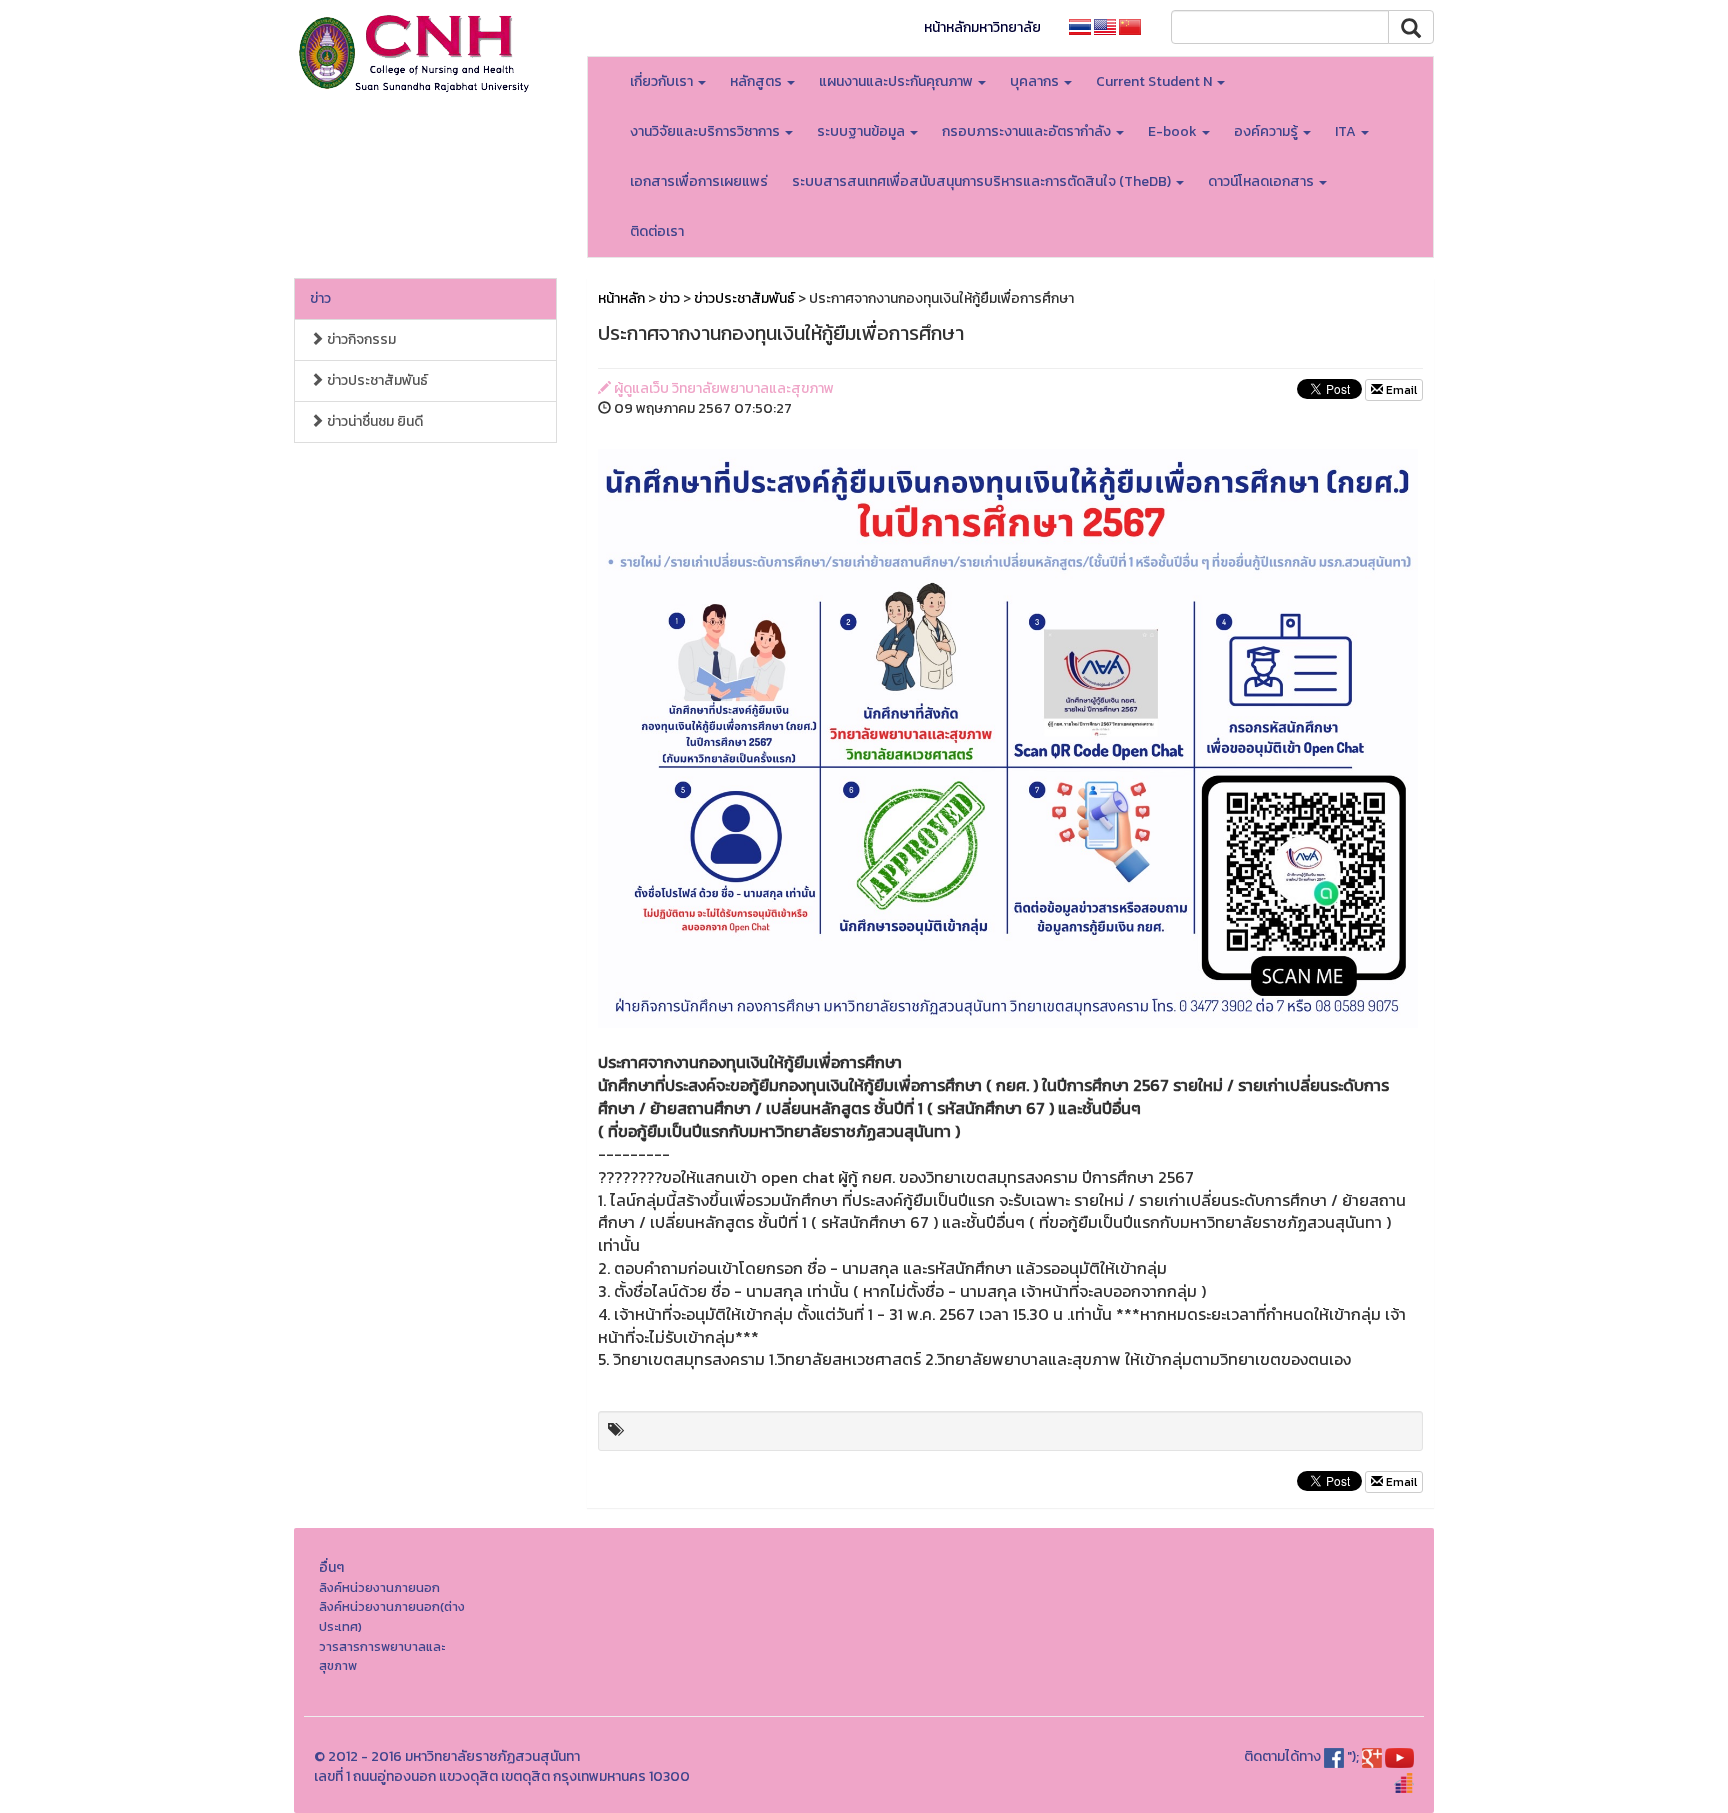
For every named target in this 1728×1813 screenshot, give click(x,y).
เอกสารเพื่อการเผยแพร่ (699, 181)
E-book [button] (1174, 131)
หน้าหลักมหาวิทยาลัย (982, 27)
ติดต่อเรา (657, 231)
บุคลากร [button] (1036, 81)
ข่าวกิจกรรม (360, 339)
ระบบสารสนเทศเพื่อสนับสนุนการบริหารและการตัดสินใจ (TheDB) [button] (983, 181)
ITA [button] (1347, 131)
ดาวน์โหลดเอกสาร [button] (1262, 181)
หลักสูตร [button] (757, 81)
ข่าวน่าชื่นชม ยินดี (373, 421)
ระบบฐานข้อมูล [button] (862, 131)
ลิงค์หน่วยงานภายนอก (379, 1587)
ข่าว (320, 298)
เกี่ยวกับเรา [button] (663, 81)
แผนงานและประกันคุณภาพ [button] (897, 81)
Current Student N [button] (1155, 81)
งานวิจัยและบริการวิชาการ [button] (706, 131)
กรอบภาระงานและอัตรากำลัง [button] (1028, 131)
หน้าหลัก (621, 298)
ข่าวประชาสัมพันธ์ (376, 380)
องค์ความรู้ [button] (1267, 131)
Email (1400, 390)
